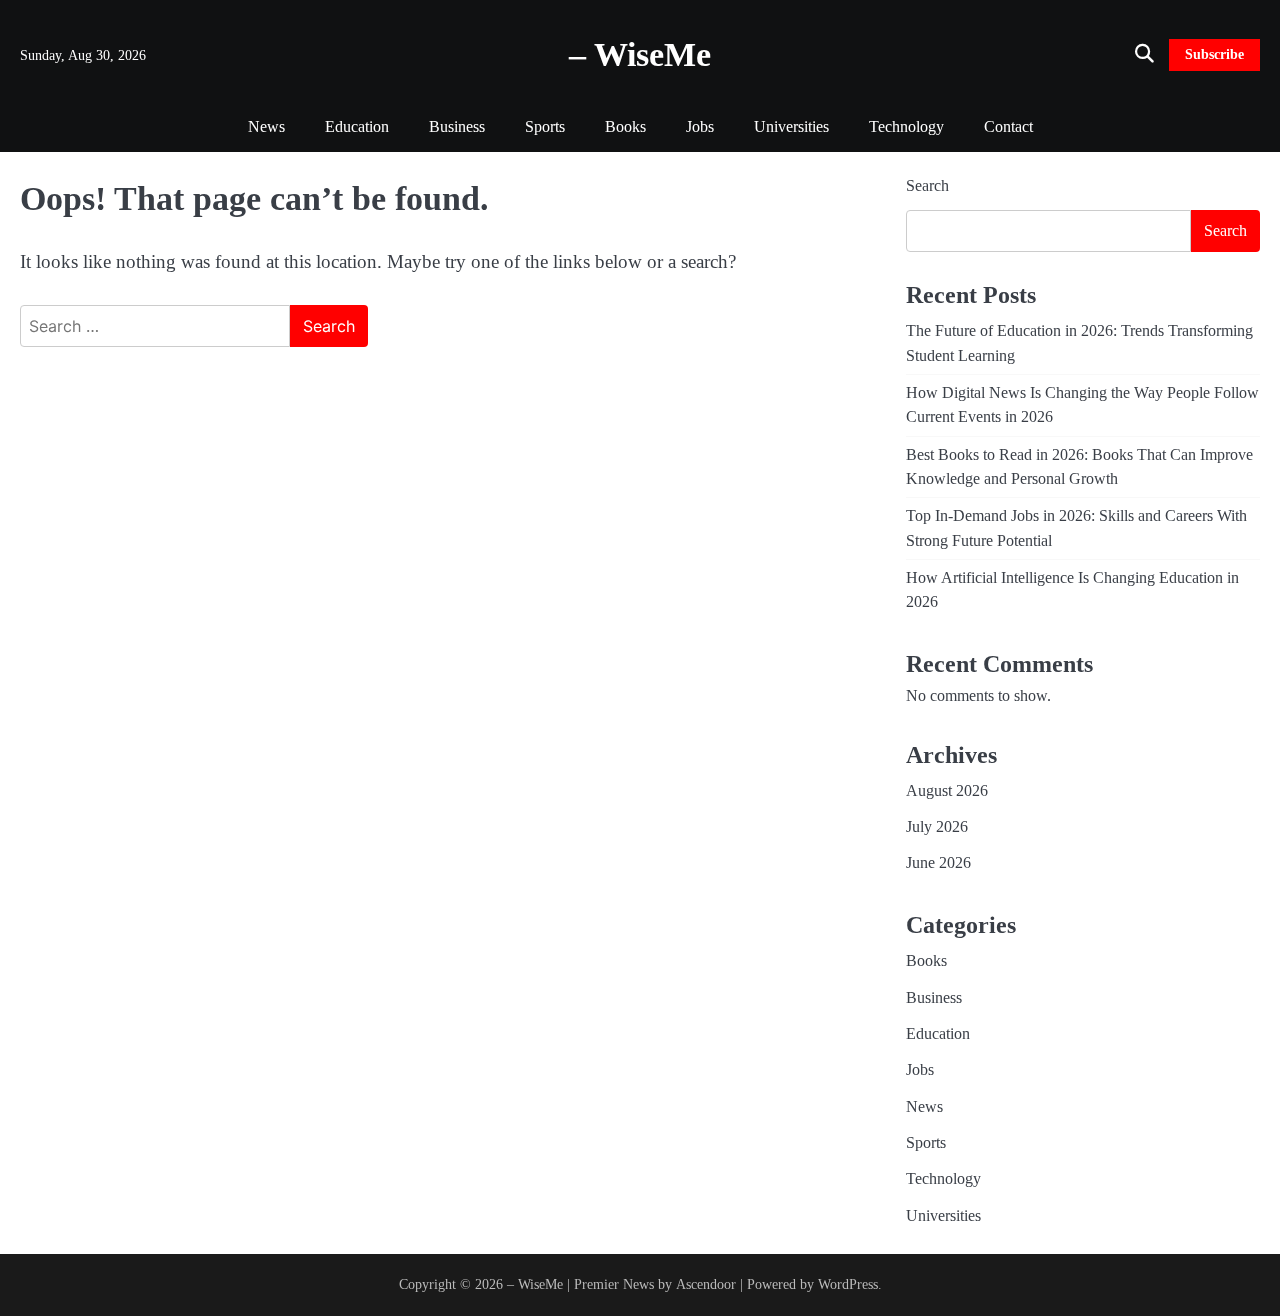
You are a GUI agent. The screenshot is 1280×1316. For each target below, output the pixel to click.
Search (927, 185)
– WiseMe (640, 54)
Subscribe (1214, 54)
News (266, 127)
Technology (906, 127)
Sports (545, 127)
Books (625, 127)
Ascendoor (706, 1284)
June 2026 (938, 863)
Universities (791, 127)
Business (457, 127)
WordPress (848, 1284)
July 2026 (937, 827)
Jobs (700, 127)
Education (357, 127)
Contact (1008, 127)
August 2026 (947, 791)
